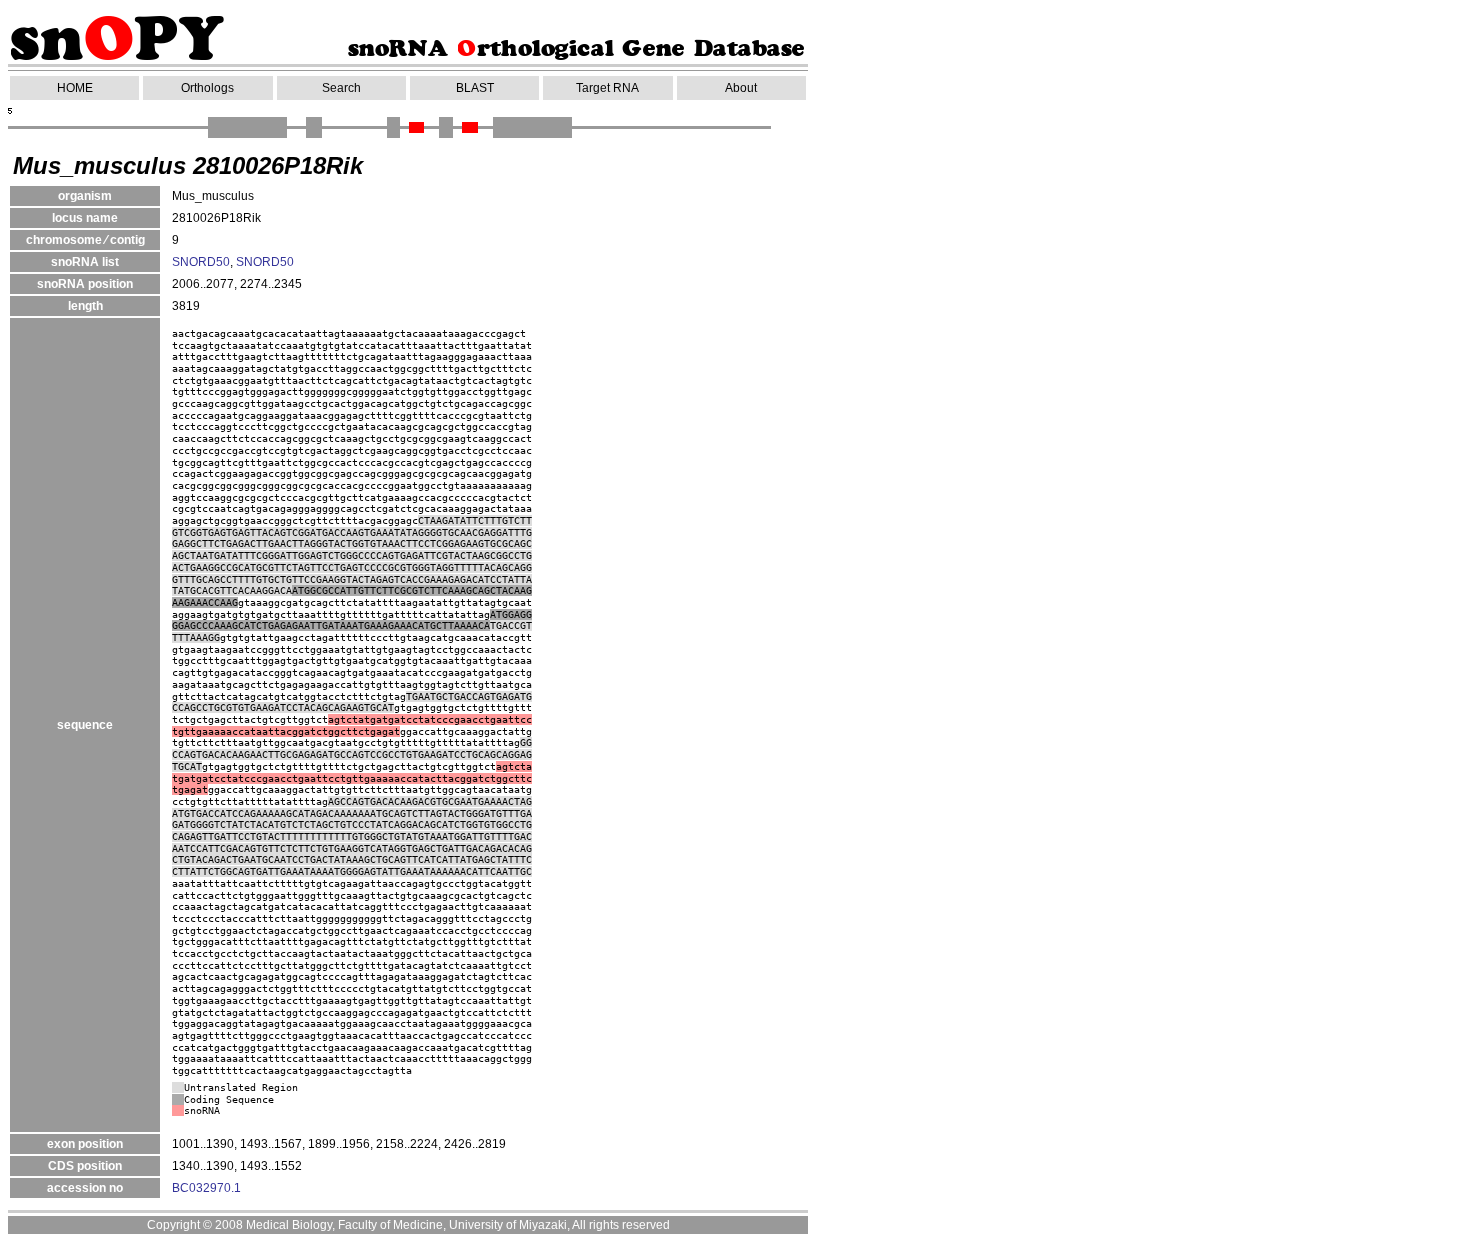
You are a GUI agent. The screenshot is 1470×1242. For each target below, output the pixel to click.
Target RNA (607, 88)
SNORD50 (201, 262)
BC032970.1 (206, 1188)
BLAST (475, 88)
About (741, 88)
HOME (75, 88)
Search (341, 88)
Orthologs (207, 88)
